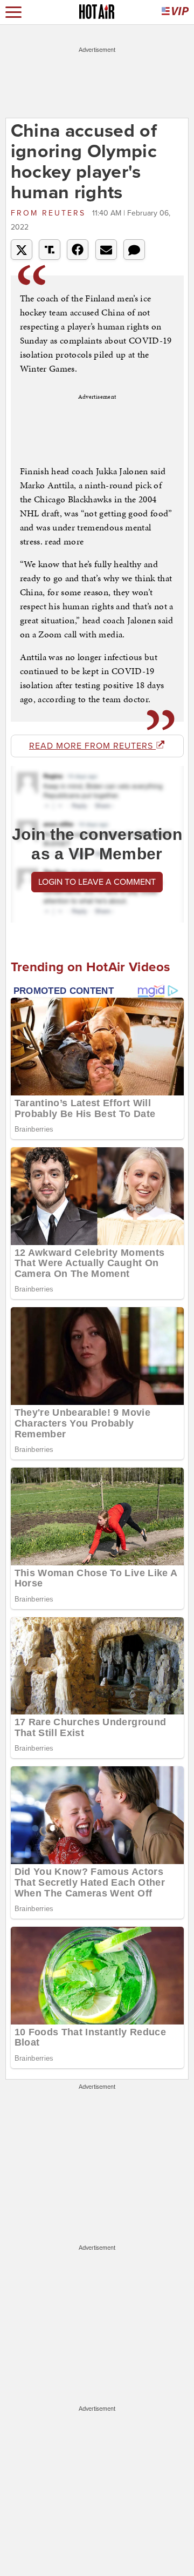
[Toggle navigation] (13, 12)
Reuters (50, 213)
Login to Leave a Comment (97, 882)
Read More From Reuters (92, 746)
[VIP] (175, 12)
